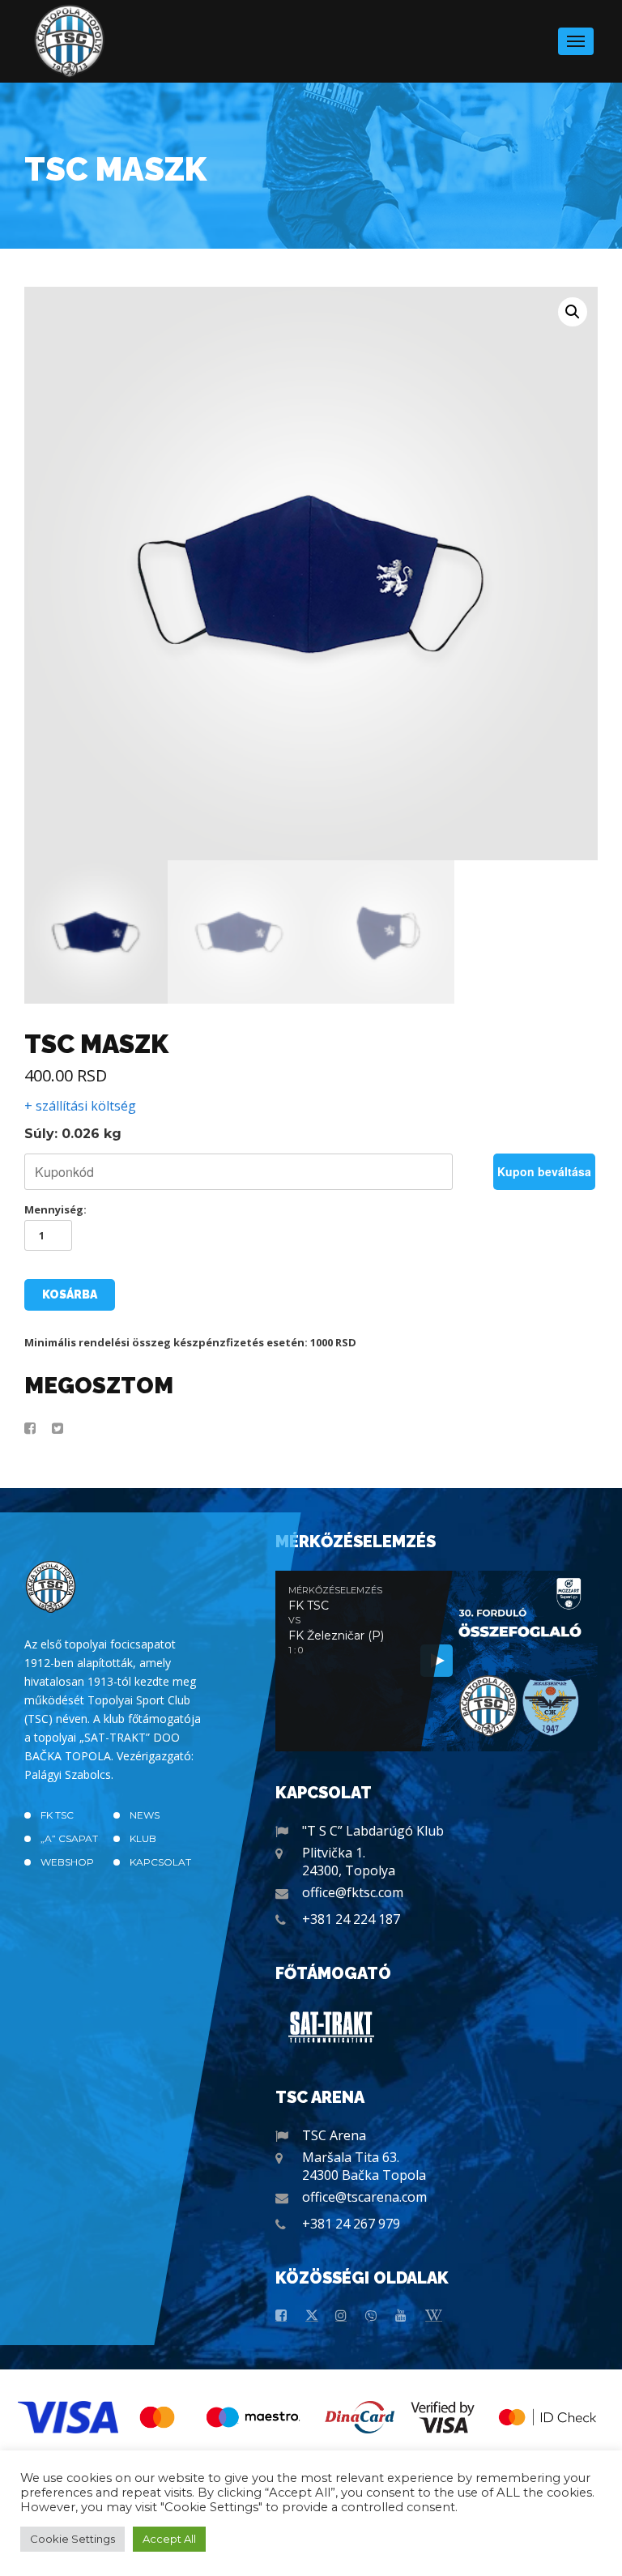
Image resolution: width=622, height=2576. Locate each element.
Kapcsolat (160, 1862)
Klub (143, 1838)
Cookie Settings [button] (72, 2539)
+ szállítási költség (80, 1106)
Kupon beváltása (544, 1171)
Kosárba (70, 1294)
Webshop (67, 1862)
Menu (576, 41)
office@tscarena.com (364, 2197)
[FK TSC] (70, 41)
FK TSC (57, 1815)
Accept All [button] (169, 2539)
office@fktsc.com (353, 1892)
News (145, 1815)
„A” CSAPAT (69, 1838)
